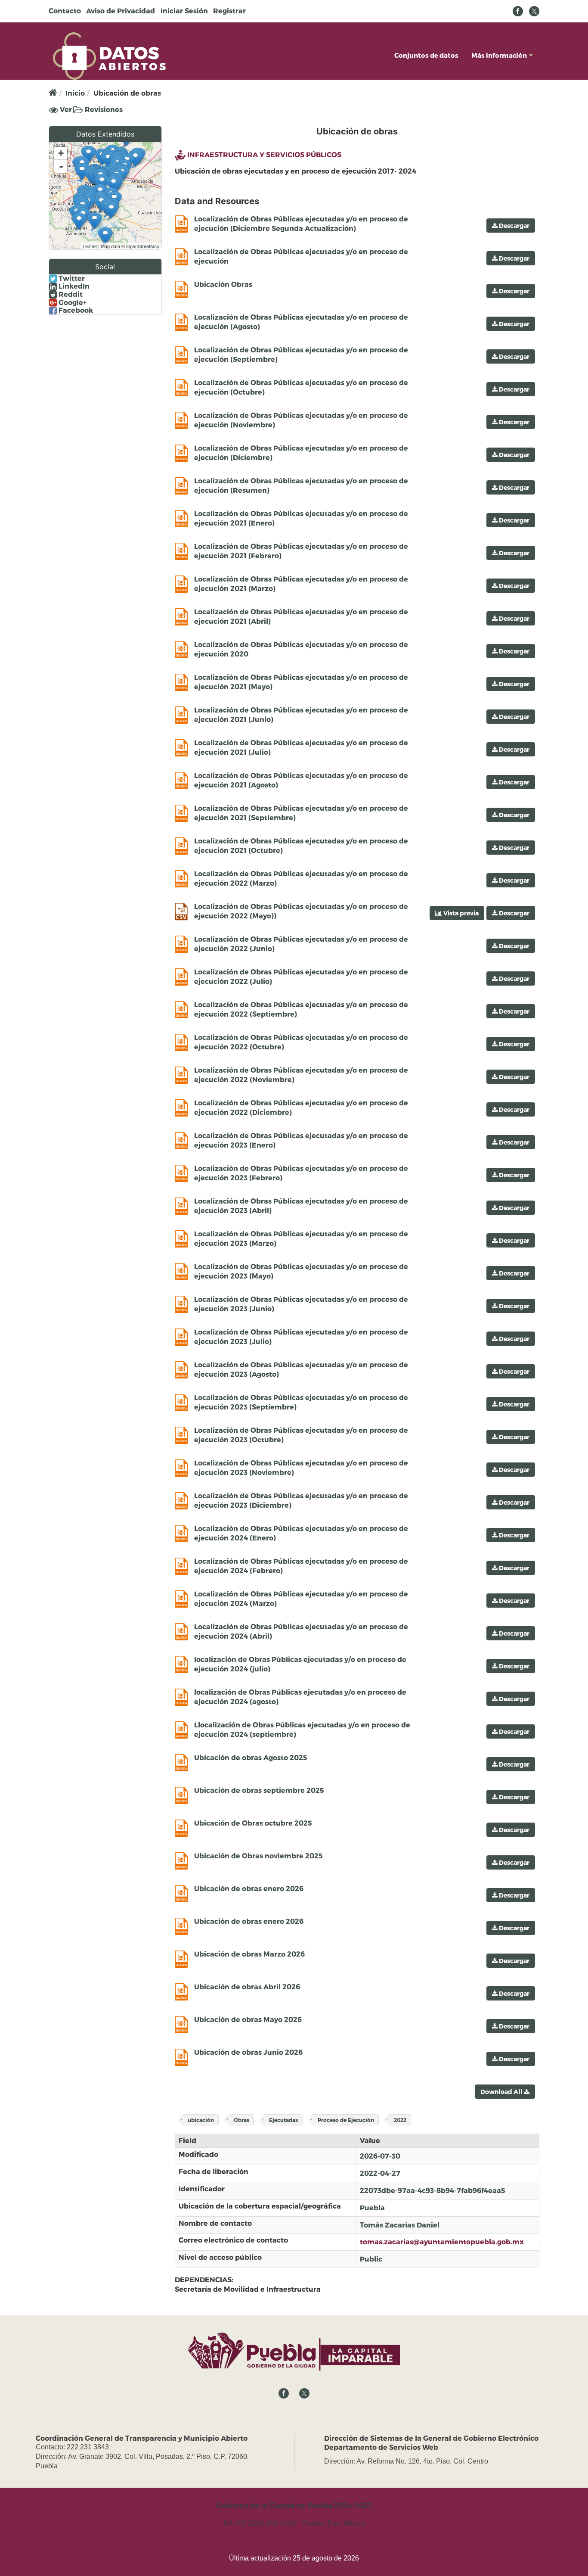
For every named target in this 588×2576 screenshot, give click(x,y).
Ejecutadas (283, 2120)
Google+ (72, 302)
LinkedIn (73, 286)
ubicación (201, 2120)
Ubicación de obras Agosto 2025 (251, 1757)
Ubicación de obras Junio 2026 (248, 2052)
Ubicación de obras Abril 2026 (247, 1986)
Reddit (70, 294)
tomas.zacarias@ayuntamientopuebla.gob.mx (442, 2242)
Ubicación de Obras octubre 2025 (253, 1823)
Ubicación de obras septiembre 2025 (259, 1790)
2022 (400, 2120)
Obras (241, 2120)
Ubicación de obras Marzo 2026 (249, 1954)
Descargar (514, 226)
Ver (65, 110)
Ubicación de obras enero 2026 (249, 1888)
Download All (502, 2092)
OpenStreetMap (143, 246)
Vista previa (460, 913)
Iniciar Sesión (184, 11)
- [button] (61, 166)
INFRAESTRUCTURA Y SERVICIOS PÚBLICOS (264, 154)
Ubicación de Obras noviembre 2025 (258, 1856)
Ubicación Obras (223, 284)
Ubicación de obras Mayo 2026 (248, 2019)
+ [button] (61, 153)
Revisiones (103, 109)
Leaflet (90, 246)
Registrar (229, 11)
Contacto (65, 11)
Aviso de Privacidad (121, 11)
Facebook (75, 310)
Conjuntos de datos (426, 55)
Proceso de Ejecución (346, 2120)
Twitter (71, 278)
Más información (499, 55)
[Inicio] (109, 55)
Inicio (75, 93)
